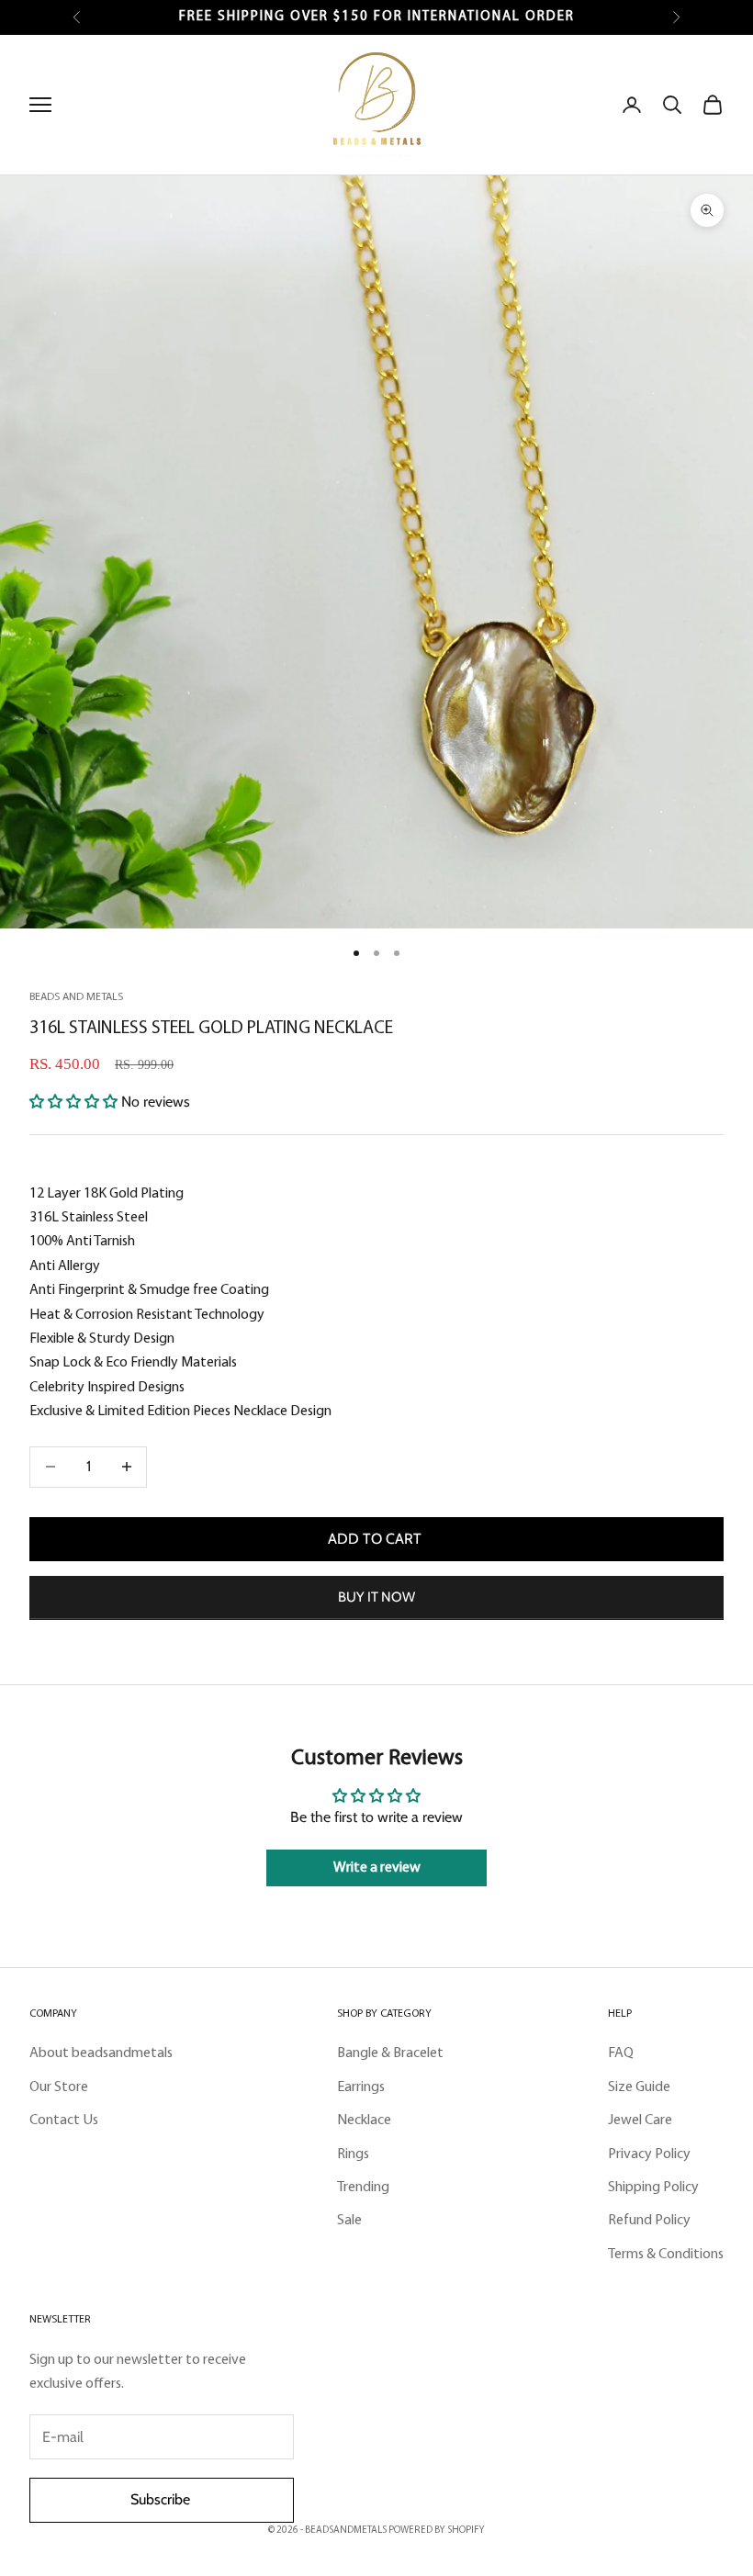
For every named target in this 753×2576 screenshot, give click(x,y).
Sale (349, 2221)
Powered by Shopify (437, 2531)
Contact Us (64, 2120)
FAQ (621, 2053)
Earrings (361, 2087)
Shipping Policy (653, 2188)
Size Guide (639, 2087)
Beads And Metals (76, 997)
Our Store (59, 2087)
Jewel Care (640, 2120)
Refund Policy (649, 2221)
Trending (363, 2188)
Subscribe (162, 2499)
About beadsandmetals (101, 2053)
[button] (75, 1102)
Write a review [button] (377, 1868)
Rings (353, 2154)
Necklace (364, 2120)
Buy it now (376, 1597)
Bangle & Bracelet (390, 2053)
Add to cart (376, 1539)
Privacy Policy (649, 2154)
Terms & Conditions (666, 2255)
